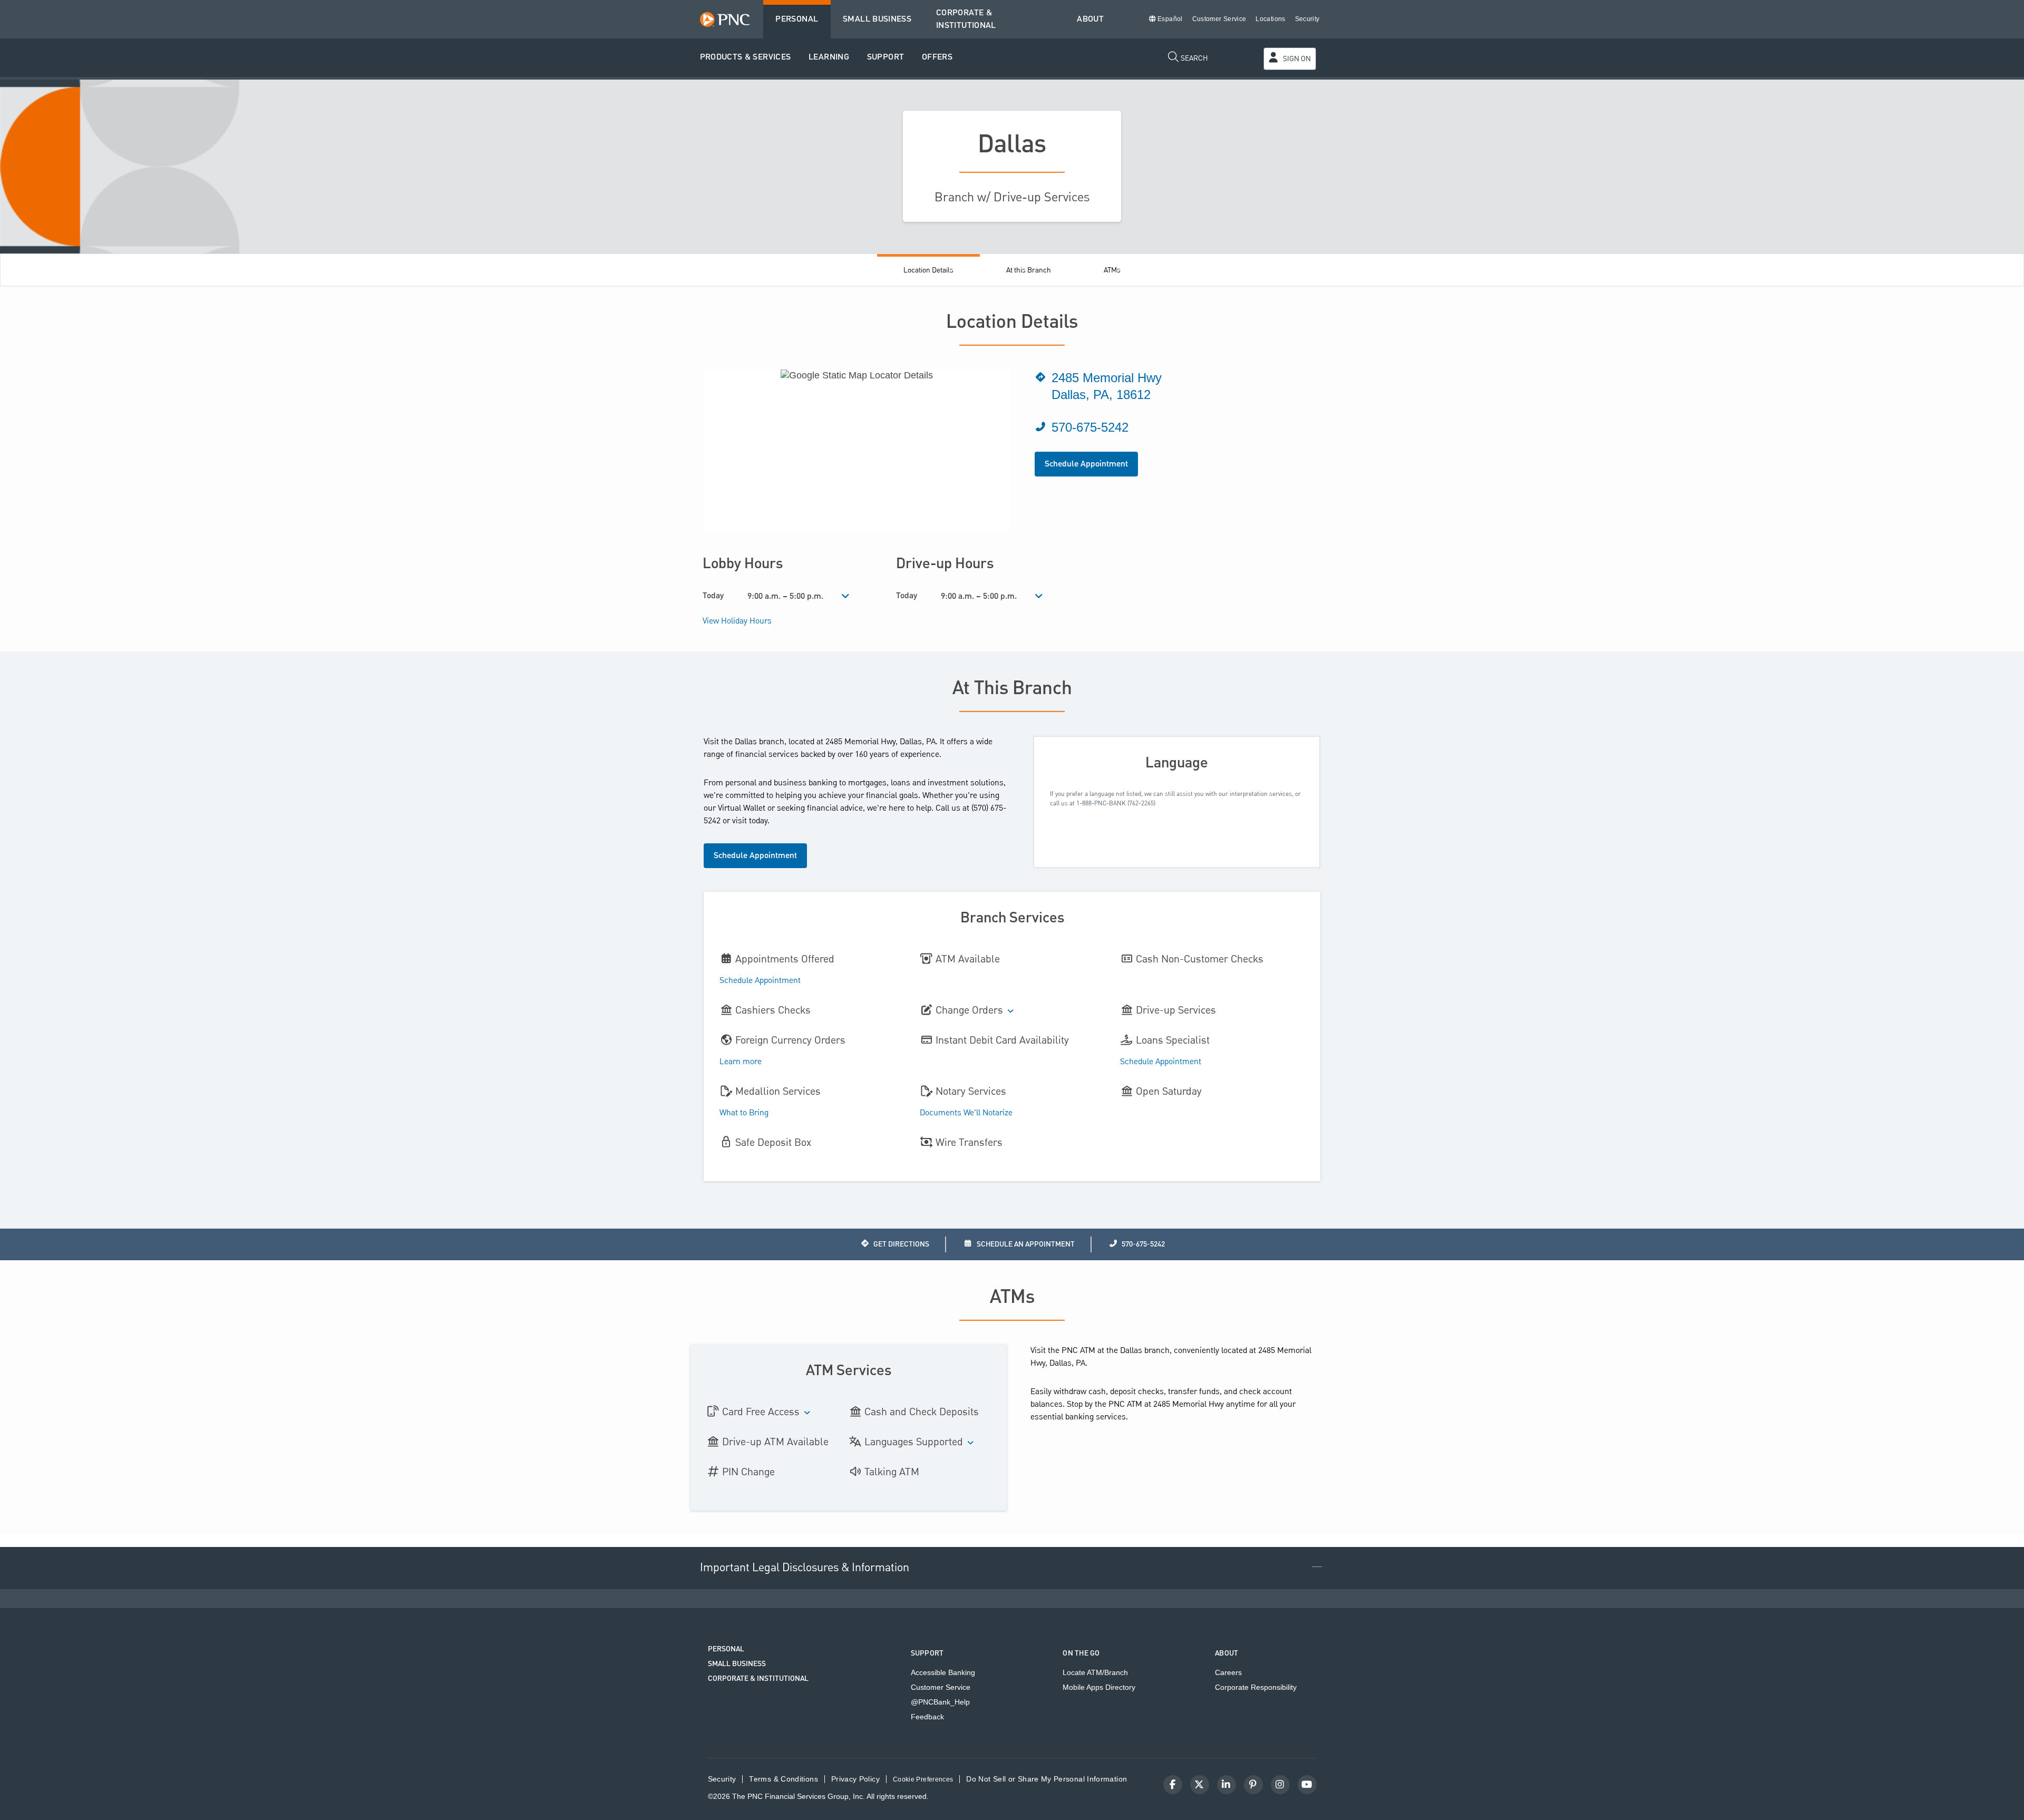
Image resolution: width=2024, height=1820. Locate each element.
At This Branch (1012, 689)
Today (713, 596)
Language (1177, 763)
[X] (1200, 1785)
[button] (746, 58)
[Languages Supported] (971, 1443)
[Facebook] (1173, 1785)
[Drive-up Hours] (1039, 597)
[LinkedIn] (1227, 1785)
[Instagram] (1280, 1785)
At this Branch (1029, 270)
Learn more (741, 1062)
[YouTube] (1307, 1785)
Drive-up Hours (945, 564)
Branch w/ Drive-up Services (1012, 197)
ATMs (1112, 270)
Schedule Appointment (1086, 464)
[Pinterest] (1253, 1785)
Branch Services (1012, 918)
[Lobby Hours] (846, 597)
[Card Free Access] (807, 1413)
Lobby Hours (743, 564)
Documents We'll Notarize (966, 1113)
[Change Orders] (1011, 1012)
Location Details (928, 270)
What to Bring (744, 1113)
